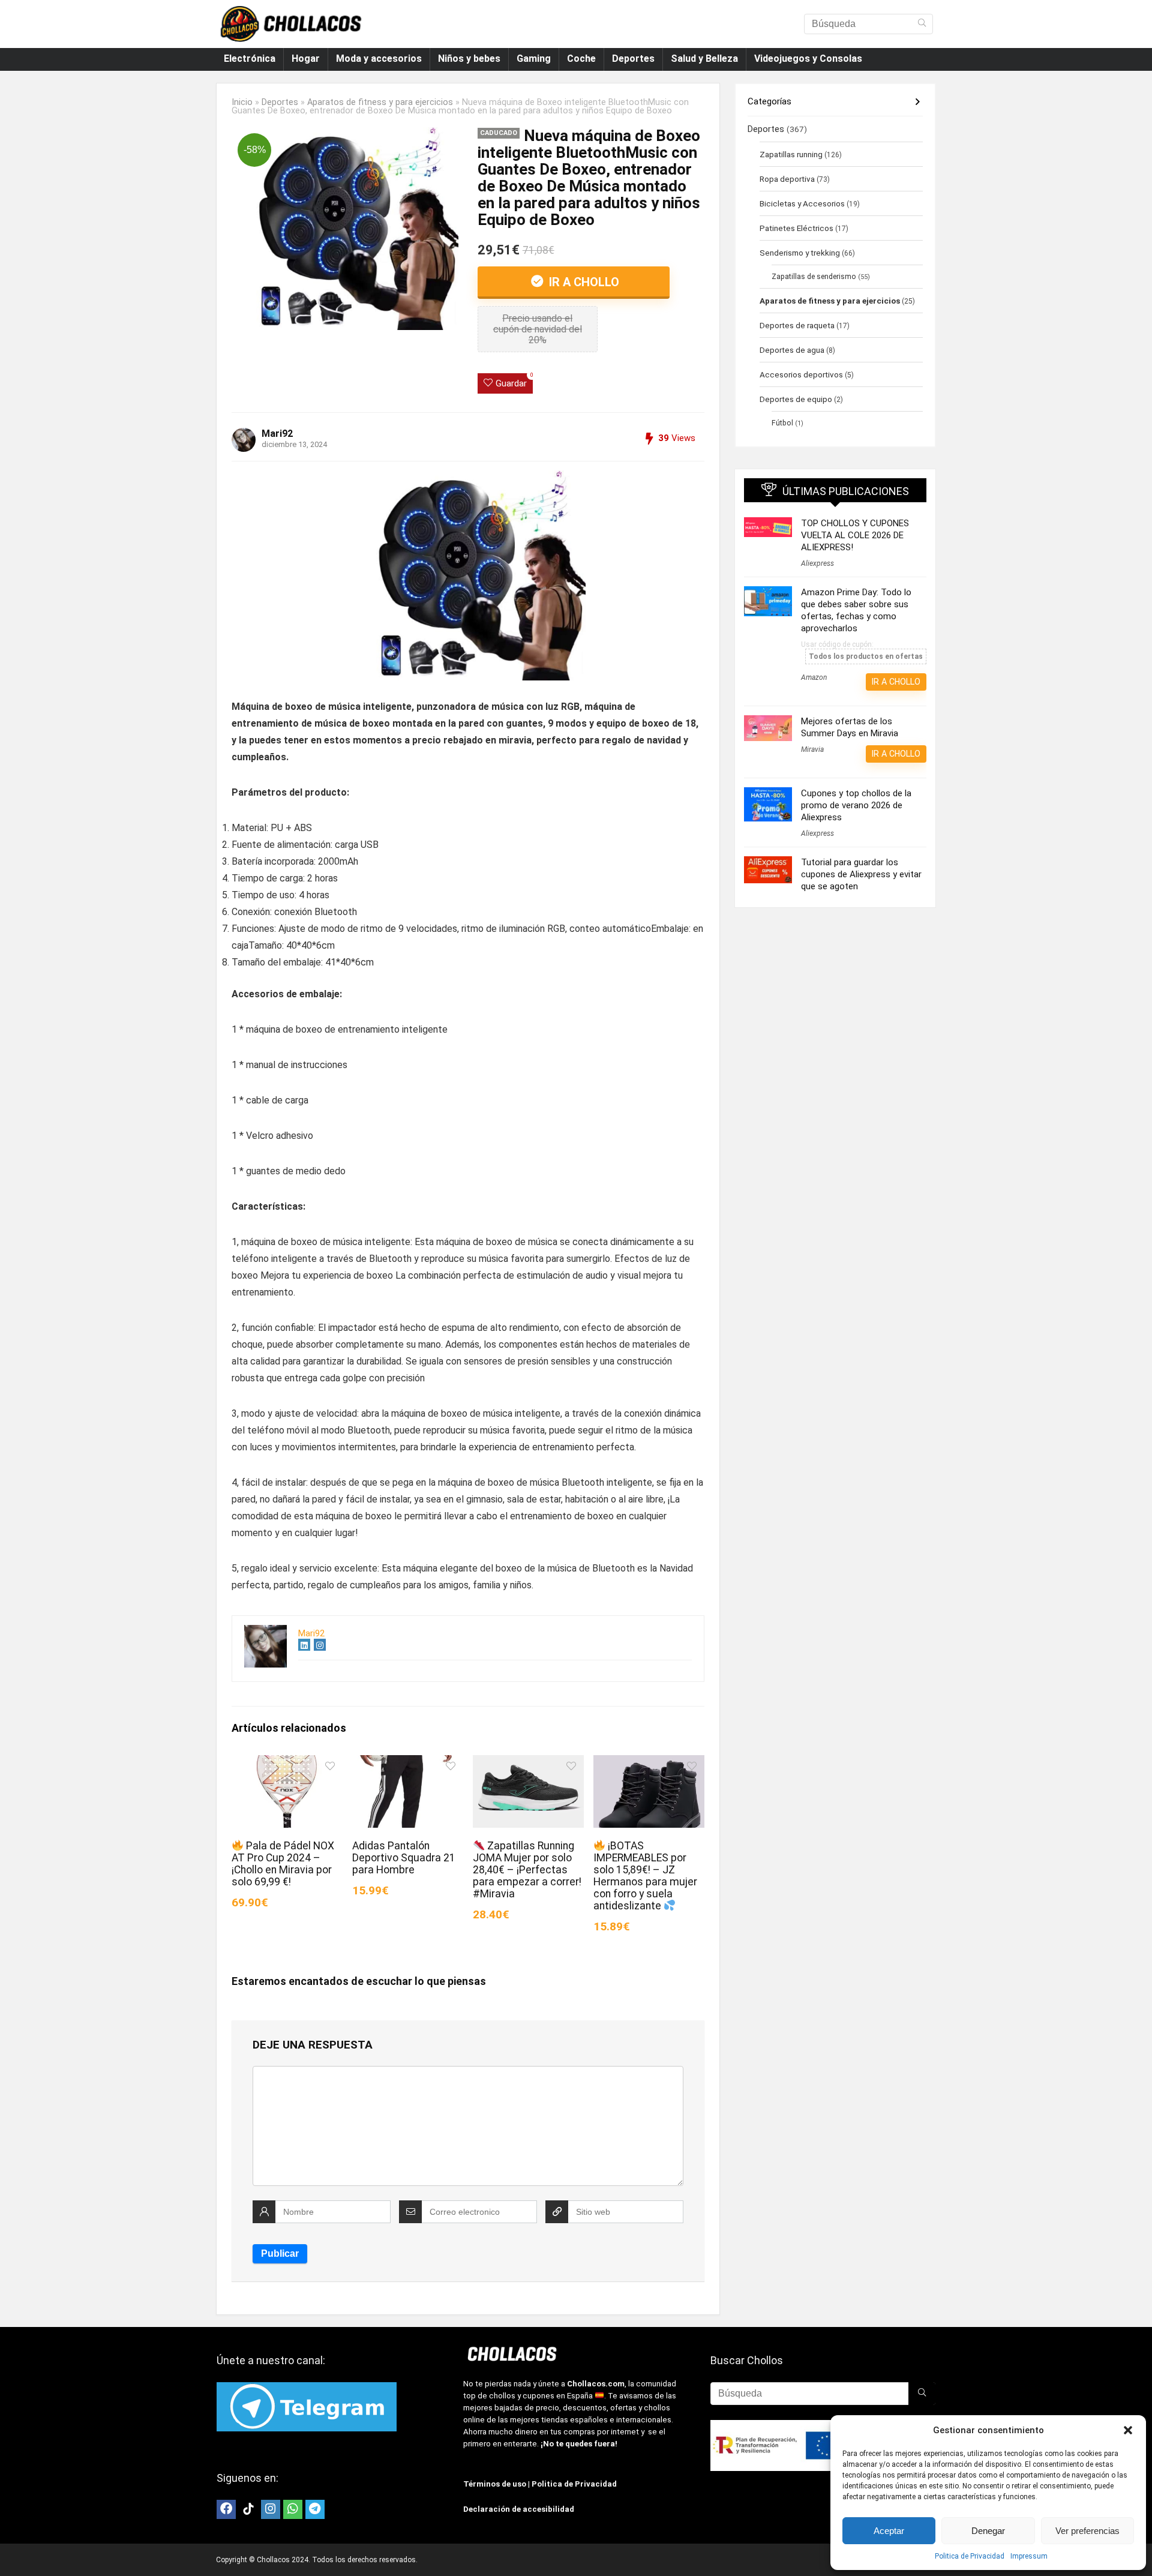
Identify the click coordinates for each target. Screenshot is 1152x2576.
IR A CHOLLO (583, 282)
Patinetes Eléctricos (796, 228)
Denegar (988, 2531)
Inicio (242, 102)
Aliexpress (817, 563)
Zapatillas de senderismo (814, 277)
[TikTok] (248, 2509)
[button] (1128, 2430)
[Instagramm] (271, 2509)
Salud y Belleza (704, 59)
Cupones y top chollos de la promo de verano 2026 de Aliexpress (856, 805)
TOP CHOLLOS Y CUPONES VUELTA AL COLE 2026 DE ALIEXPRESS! (855, 535)
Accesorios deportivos (801, 374)
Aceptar (889, 2531)
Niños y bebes (469, 59)
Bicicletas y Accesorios (802, 203)
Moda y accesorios (379, 59)
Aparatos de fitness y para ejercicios (380, 102)
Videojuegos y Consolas (808, 59)
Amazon (814, 677)
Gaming (534, 59)
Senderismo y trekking (800, 253)
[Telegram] (315, 2509)
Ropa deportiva (787, 179)
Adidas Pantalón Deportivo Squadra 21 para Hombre (404, 1858)
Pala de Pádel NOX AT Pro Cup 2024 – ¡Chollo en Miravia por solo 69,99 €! (283, 1864)
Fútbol (782, 423)
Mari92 (277, 434)
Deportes (633, 59)
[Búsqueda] (922, 24)
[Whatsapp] (293, 2509)
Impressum (1029, 2556)
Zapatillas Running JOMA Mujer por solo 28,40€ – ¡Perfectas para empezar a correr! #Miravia (527, 1870)
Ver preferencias (1087, 2531)
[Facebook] (226, 2509)
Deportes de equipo (796, 399)
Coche (581, 59)
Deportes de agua (792, 350)
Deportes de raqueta (797, 325)
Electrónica (250, 59)
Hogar (306, 59)
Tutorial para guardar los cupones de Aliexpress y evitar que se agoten (861, 874)
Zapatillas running (791, 154)
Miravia (812, 749)
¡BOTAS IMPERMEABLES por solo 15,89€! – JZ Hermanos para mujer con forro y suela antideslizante (645, 1876)
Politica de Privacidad (970, 2556)
